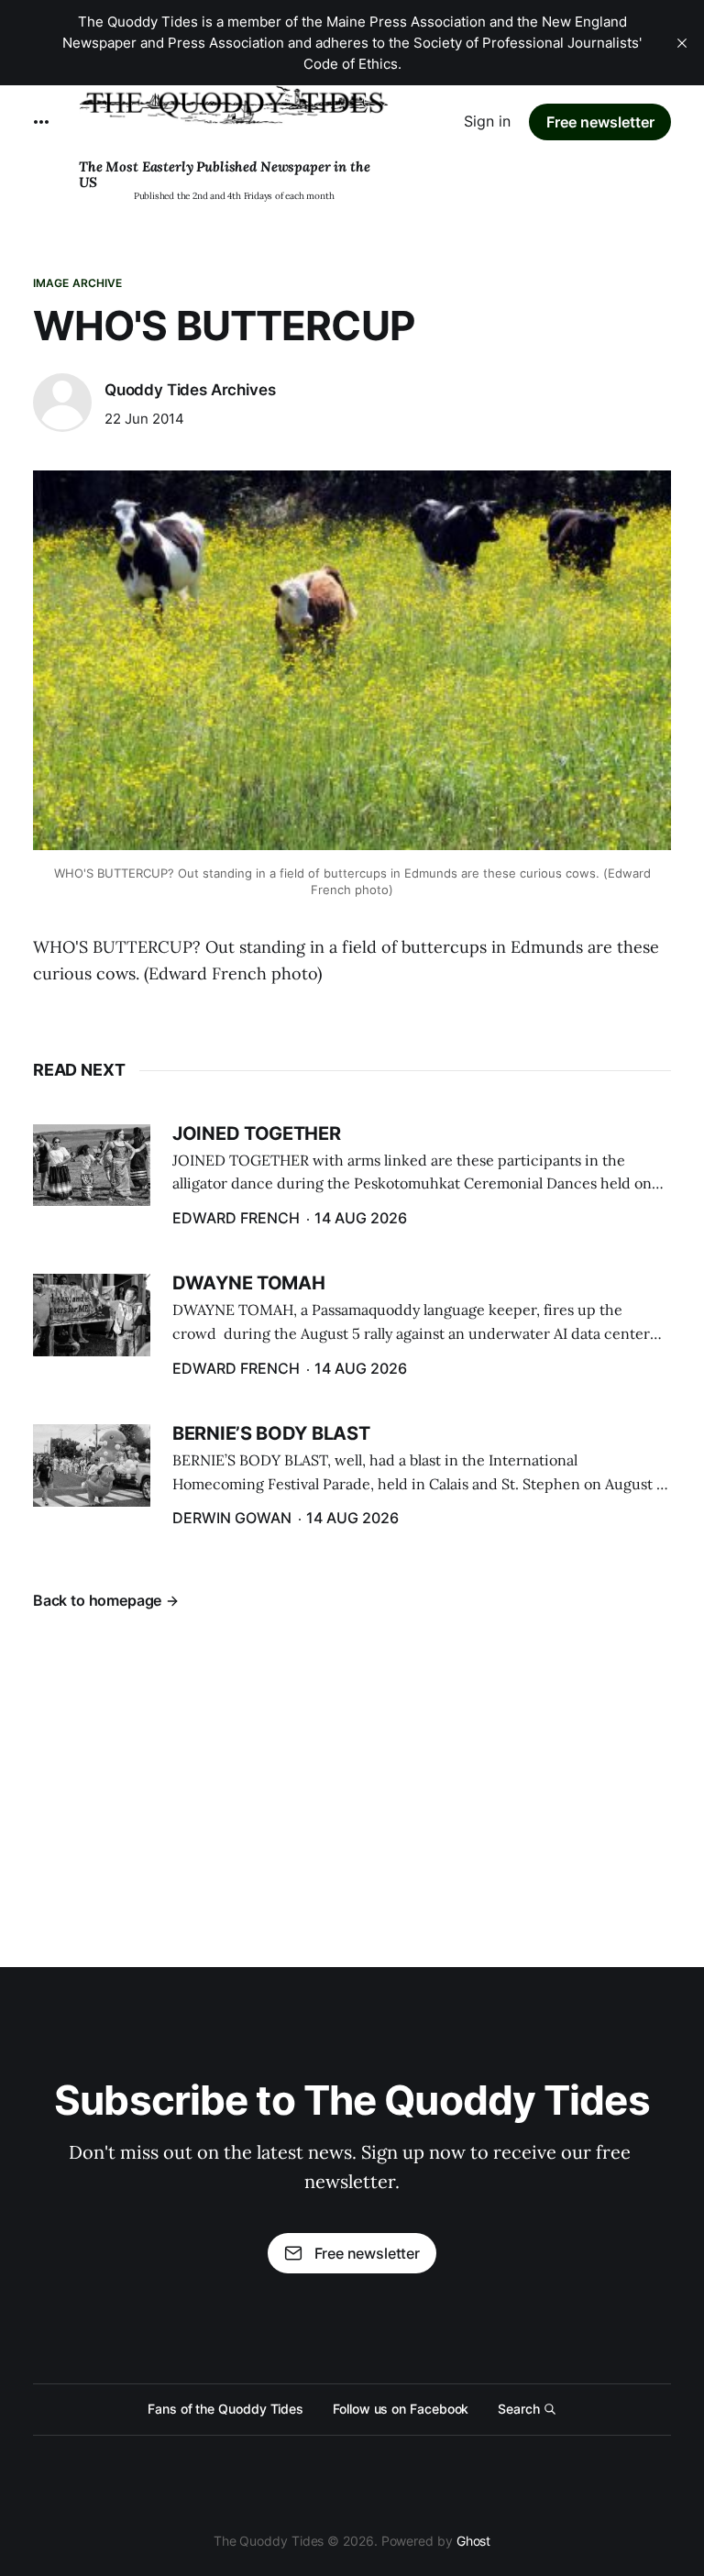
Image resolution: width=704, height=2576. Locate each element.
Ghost (474, 2541)
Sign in (487, 121)
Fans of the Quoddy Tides (225, 2409)
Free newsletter (600, 122)
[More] (41, 122)
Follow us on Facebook (401, 2409)
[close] (682, 43)
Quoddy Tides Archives (190, 390)
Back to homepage (97, 1600)
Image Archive (78, 283)
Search (519, 2409)
